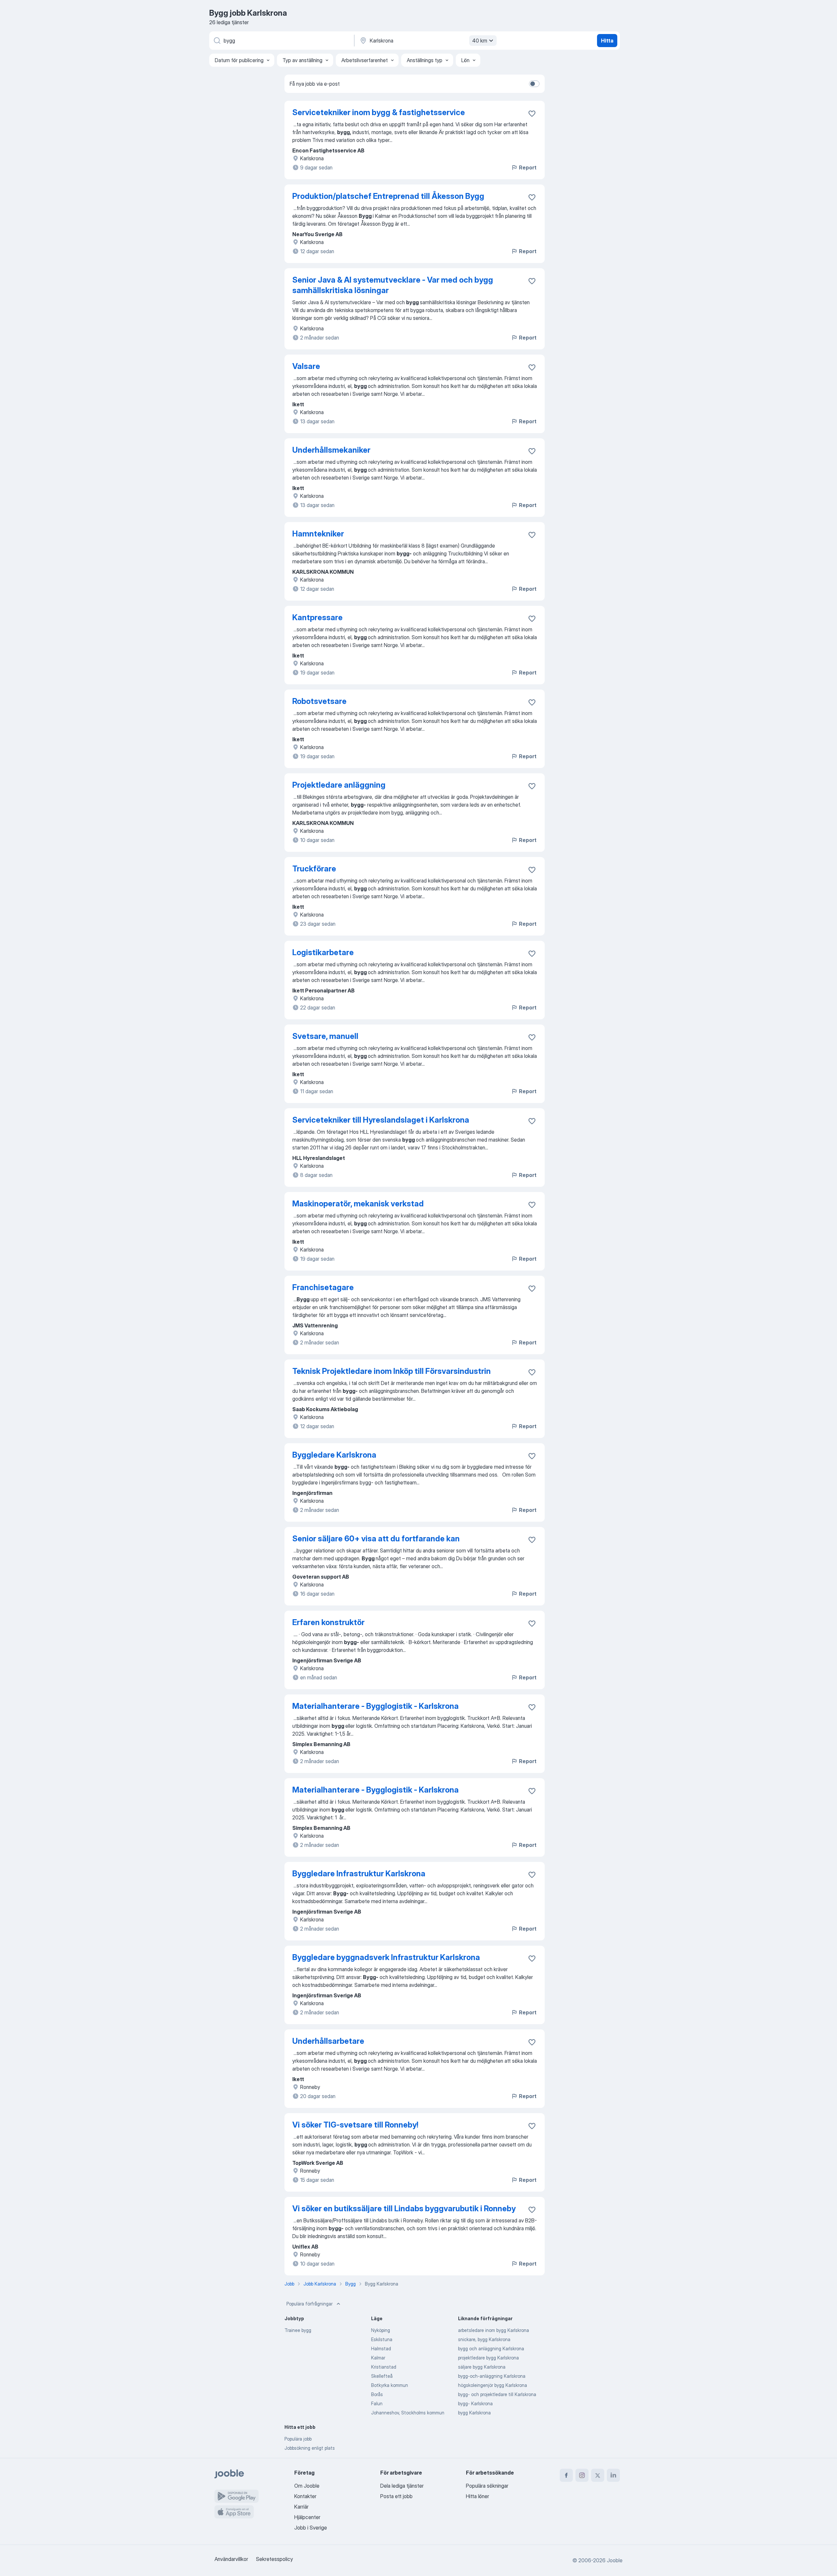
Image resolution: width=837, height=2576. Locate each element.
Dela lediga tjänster (402, 2486)
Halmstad (381, 2348)
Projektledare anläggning (339, 785)
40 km (480, 41)
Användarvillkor (231, 2559)
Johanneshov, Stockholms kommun (408, 2413)
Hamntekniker (318, 534)
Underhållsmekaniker (331, 450)
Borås (377, 2394)
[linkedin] (613, 2475)
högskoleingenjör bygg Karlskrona (493, 2385)
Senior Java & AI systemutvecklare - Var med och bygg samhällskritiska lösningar (393, 285)
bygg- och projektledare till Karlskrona (497, 2394)
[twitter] (598, 2475)
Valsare (306, 366)
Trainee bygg (298, 2330)
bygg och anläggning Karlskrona (491, 2348)
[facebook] (566, 2475)
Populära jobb (298, 2439)
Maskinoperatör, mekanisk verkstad (358, 1204)
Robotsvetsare (319, 701)
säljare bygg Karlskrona (482, 2367)
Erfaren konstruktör (328, 1622)
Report (528, 167)
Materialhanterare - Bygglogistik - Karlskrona (376, 1706)
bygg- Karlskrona (475, 2403)
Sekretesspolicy (274, 2559)
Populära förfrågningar (309, 2304)
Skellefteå (382, 2376)
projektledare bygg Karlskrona (488, 2358)
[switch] (534, 84)
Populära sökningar (487, 2486)
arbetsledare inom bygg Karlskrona (494, 2330)
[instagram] (582, 2475)
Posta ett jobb (396, 2496)
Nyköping (381, 2330)
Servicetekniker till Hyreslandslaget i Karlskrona (381, 1120)
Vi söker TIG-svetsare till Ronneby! (355, 2125)
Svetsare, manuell (325, 1036)
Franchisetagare (323, 1287)
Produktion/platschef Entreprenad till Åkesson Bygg (388, 196)
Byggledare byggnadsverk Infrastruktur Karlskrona (386, 1957)
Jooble (615, 2560)
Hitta (607, 41)
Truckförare (314, 869)
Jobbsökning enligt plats (310, 2448)
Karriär (301, 2507)
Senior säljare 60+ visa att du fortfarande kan (376, 1539)
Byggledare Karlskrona (334, 1455)
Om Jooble (307, 2486)
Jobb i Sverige (311, 2528)
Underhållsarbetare (328, 2041)
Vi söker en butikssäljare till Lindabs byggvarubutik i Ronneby (404, 2208)
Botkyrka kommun (390, 2385)
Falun (377, 2403)
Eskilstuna (382, 2339)
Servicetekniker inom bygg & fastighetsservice (379, 112)
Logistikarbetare (323, 952)
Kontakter (305, 2496)
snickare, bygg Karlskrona (484, 2339)
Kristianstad (384, 2367)
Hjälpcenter (307, 2517)
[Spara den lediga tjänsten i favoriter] (532, 114)
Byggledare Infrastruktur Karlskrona (359, 1874)
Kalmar (378, 2358)
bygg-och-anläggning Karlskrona (492, 2376)
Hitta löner (478, 2496)
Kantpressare (317, 617)
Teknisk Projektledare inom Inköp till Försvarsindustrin (392, 1371)
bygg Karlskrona (474, 2413)
